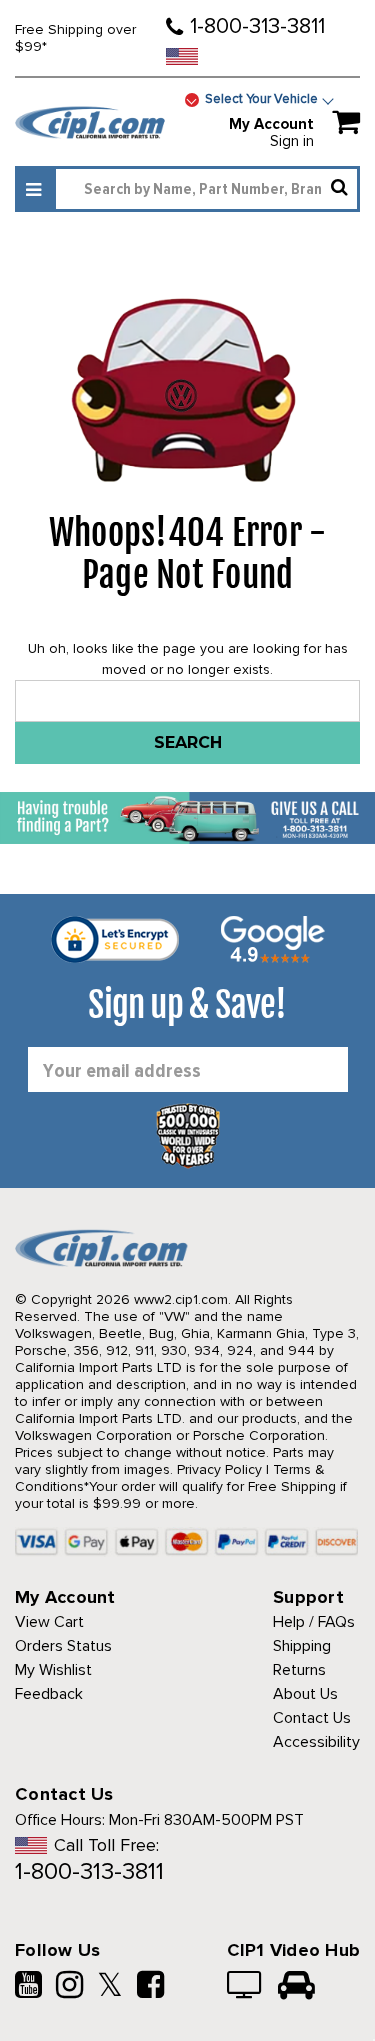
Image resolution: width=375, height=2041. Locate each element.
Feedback (49, 1694)
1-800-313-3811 (257, 26)
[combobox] (206, 189)
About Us (305, 1694)
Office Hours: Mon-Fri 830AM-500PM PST (159, 1820)
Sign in (292, 141)
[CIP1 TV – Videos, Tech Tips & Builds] (245, 1987)
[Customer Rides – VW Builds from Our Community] (296, 1987)
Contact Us (312, 1718)
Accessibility (316, 1742)
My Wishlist (53, 1670)
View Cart (49, 1622)
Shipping (302, 1646)
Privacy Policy (219, 1469)
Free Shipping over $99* (75, 38)
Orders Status (63, 1646)
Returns (299, 1670)
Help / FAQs (314, 1622)
